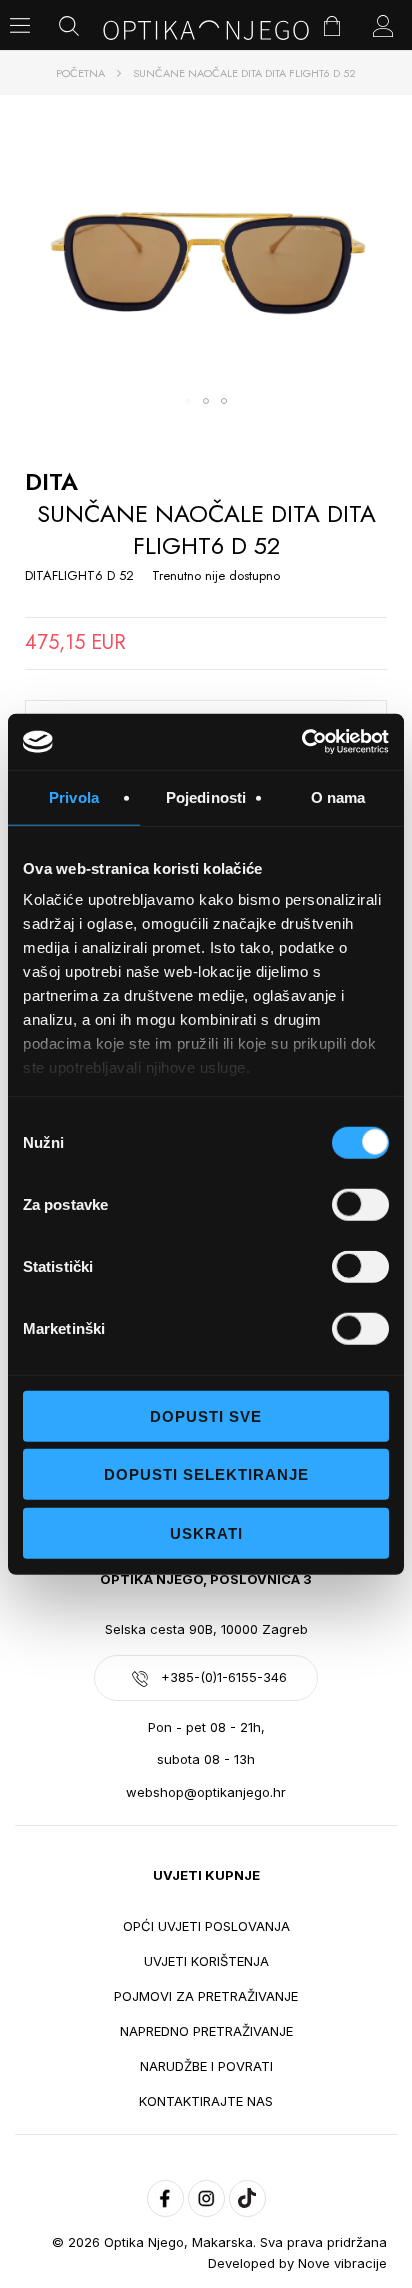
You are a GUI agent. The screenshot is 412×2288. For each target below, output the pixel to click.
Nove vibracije (342, 2263)
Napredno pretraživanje (206, 2031)
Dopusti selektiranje (206, 1474)
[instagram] (206, 2198)
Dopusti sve (206, 1415)
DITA (51, 481)
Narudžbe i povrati (206, 2066)
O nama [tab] (338, 796)
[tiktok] (247, 2198)
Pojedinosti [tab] (206, 796)
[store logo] (206, 30)
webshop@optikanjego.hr (206, 1792)
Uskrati (206, 1532)
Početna (80, 73)
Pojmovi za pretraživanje (206, 1996)
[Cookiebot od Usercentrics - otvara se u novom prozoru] (301, 742)
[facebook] (165, 2198)
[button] (188, 401)
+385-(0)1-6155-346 (224, 1677)
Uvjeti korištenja (206, 1961)
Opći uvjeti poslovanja (206, 1926)
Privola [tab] (74, 796)
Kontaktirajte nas (206, 2101)
